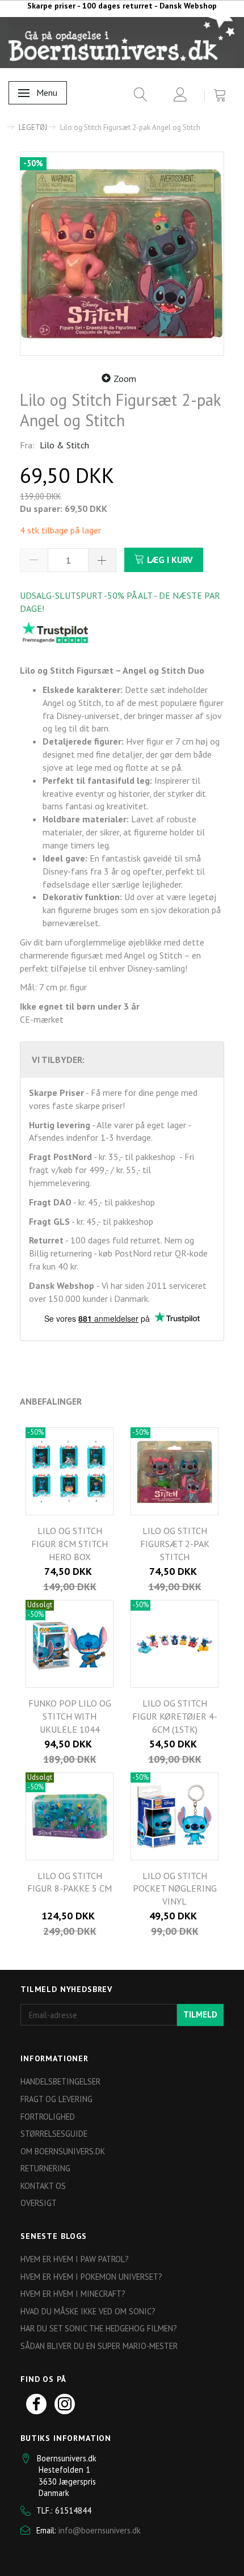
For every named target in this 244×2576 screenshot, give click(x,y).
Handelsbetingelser (60, 2081)
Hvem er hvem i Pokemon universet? (91, 2277)
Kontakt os (43, 2186)
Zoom (125, 379)
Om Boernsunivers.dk (63, 2151)
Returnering (45, 2168)
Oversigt (39, 2203)
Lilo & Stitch (64, 445)
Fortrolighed (48, 2117)
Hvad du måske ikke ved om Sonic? (88, 2311)
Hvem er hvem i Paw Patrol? (75, 2259)
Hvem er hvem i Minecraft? (73, 2294)
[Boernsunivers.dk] (122, 42)
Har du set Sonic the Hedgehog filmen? (99, 2328)
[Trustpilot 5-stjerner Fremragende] (55, 632)
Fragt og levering (56, 2099)
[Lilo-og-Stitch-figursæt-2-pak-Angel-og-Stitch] (122, 254)
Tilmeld (200, 2014)
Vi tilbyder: (58, 1060)
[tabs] (136, 97)
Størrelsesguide (54, 2134)
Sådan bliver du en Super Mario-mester (99, 2346)
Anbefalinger (51, 1401)
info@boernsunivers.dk (100, 2530)
